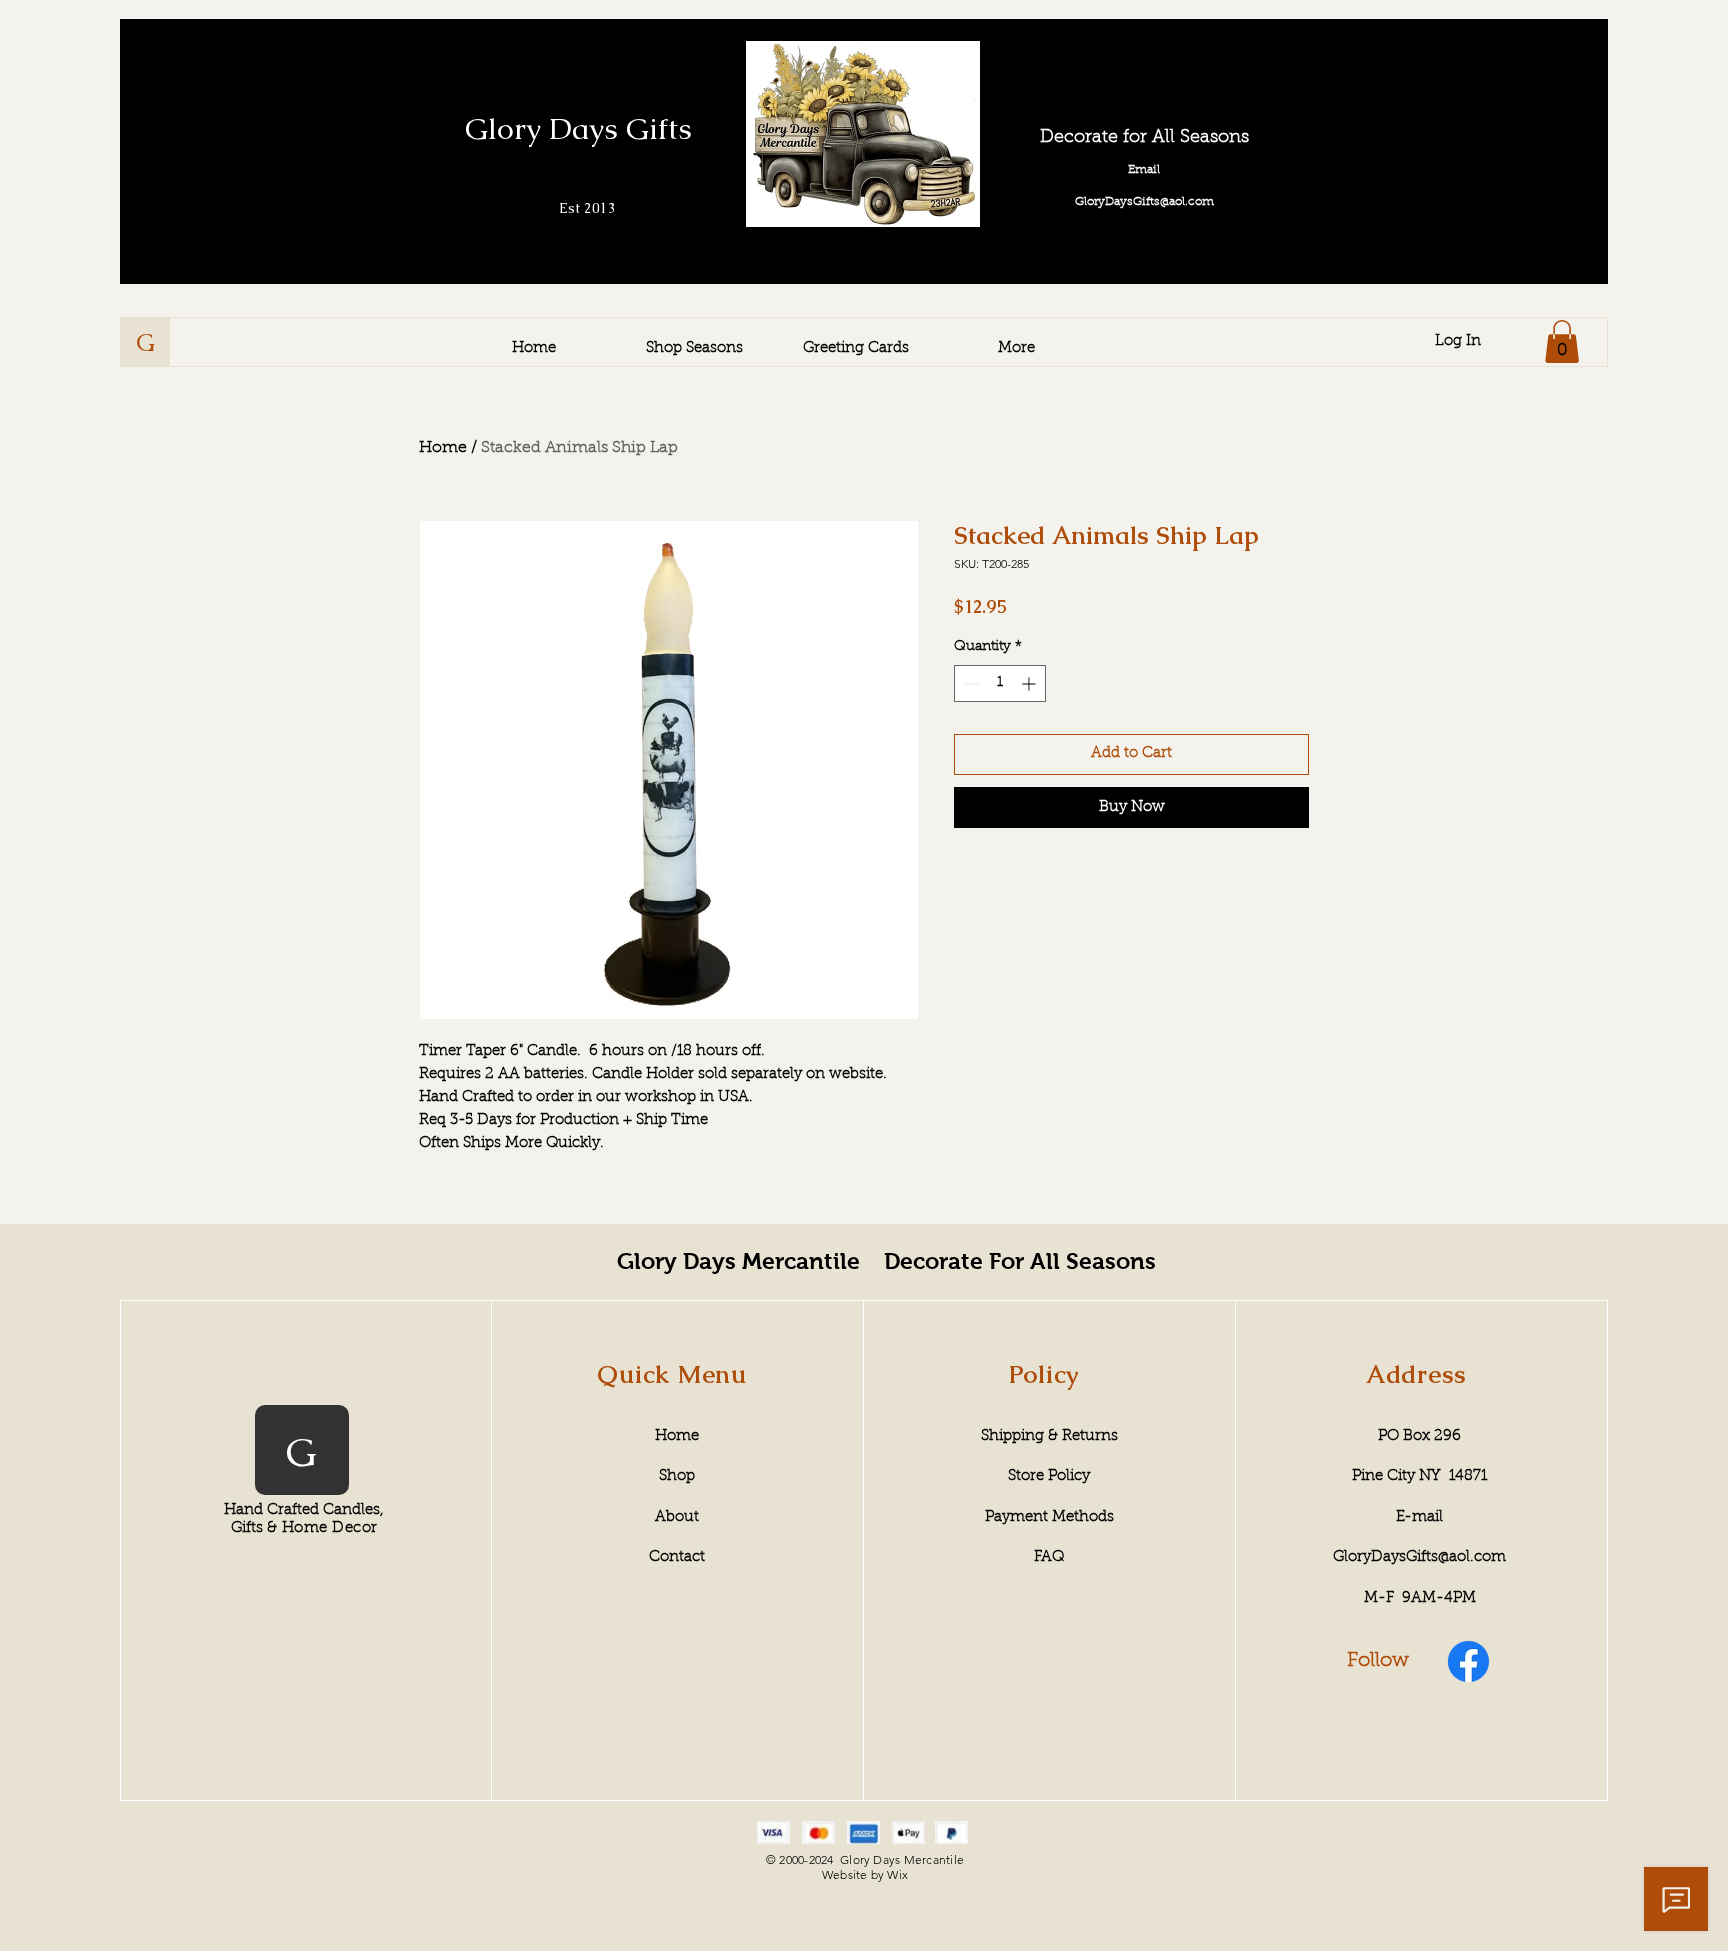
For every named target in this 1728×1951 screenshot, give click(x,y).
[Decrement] (969, 683)
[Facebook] (1468, 1661)
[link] (1562, 341)
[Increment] (1030, 683)
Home (443, 448)
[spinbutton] (1000, 683)
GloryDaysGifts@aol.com (1419, 1557)
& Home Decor (322, 1528)
